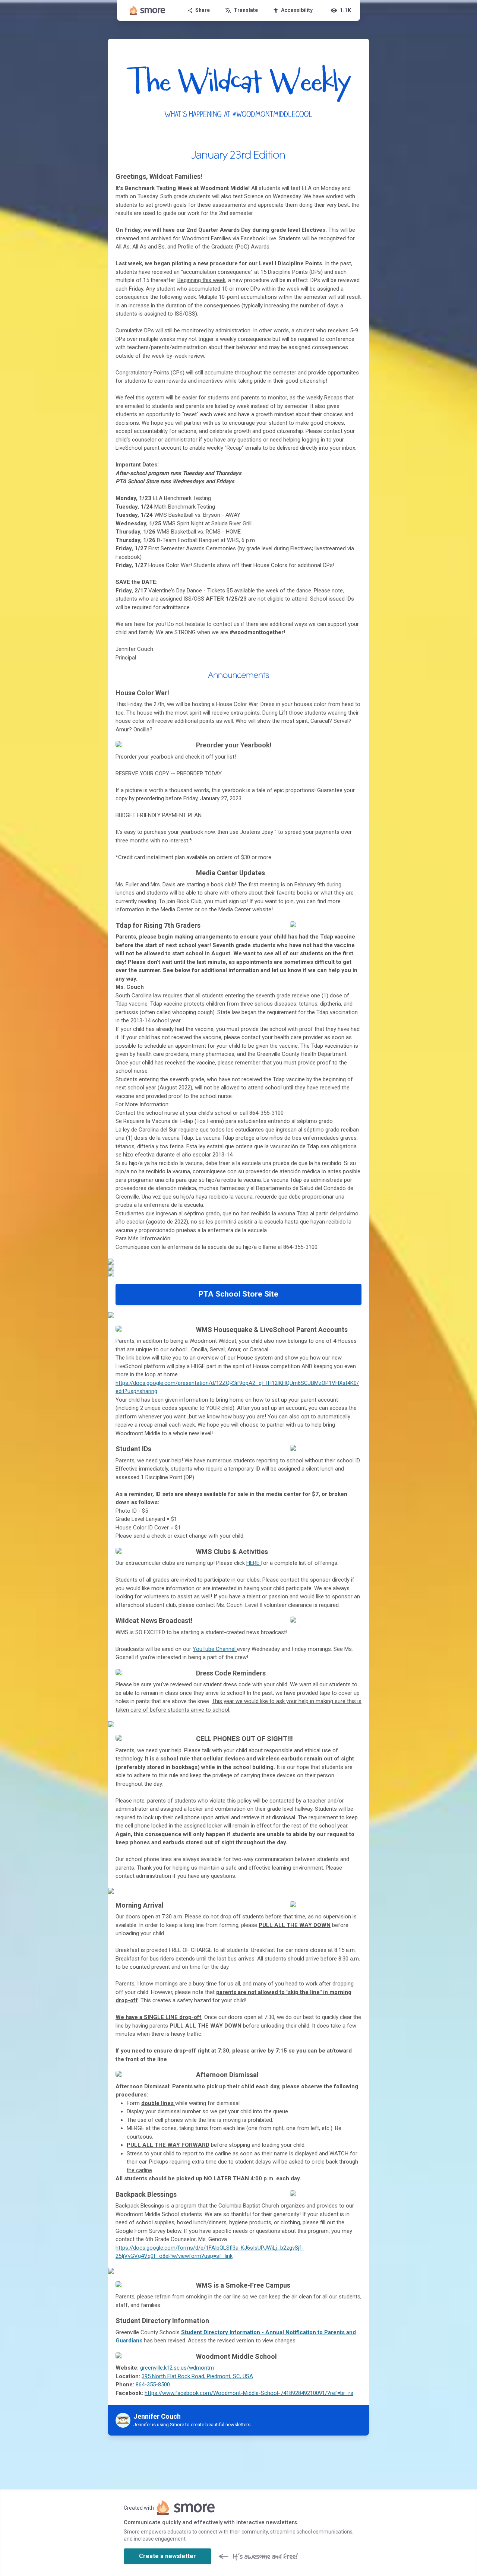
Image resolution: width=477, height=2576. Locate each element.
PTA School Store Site (238, 1294)
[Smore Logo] (148, 10)
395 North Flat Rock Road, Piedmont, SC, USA (197, 2376)
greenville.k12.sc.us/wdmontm (177, 2368)
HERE (254, 1563)
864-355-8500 (153, 2384)
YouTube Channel (215, 1649)
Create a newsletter (168, 2556)
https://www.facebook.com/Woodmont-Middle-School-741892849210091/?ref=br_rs (249, 2393)
